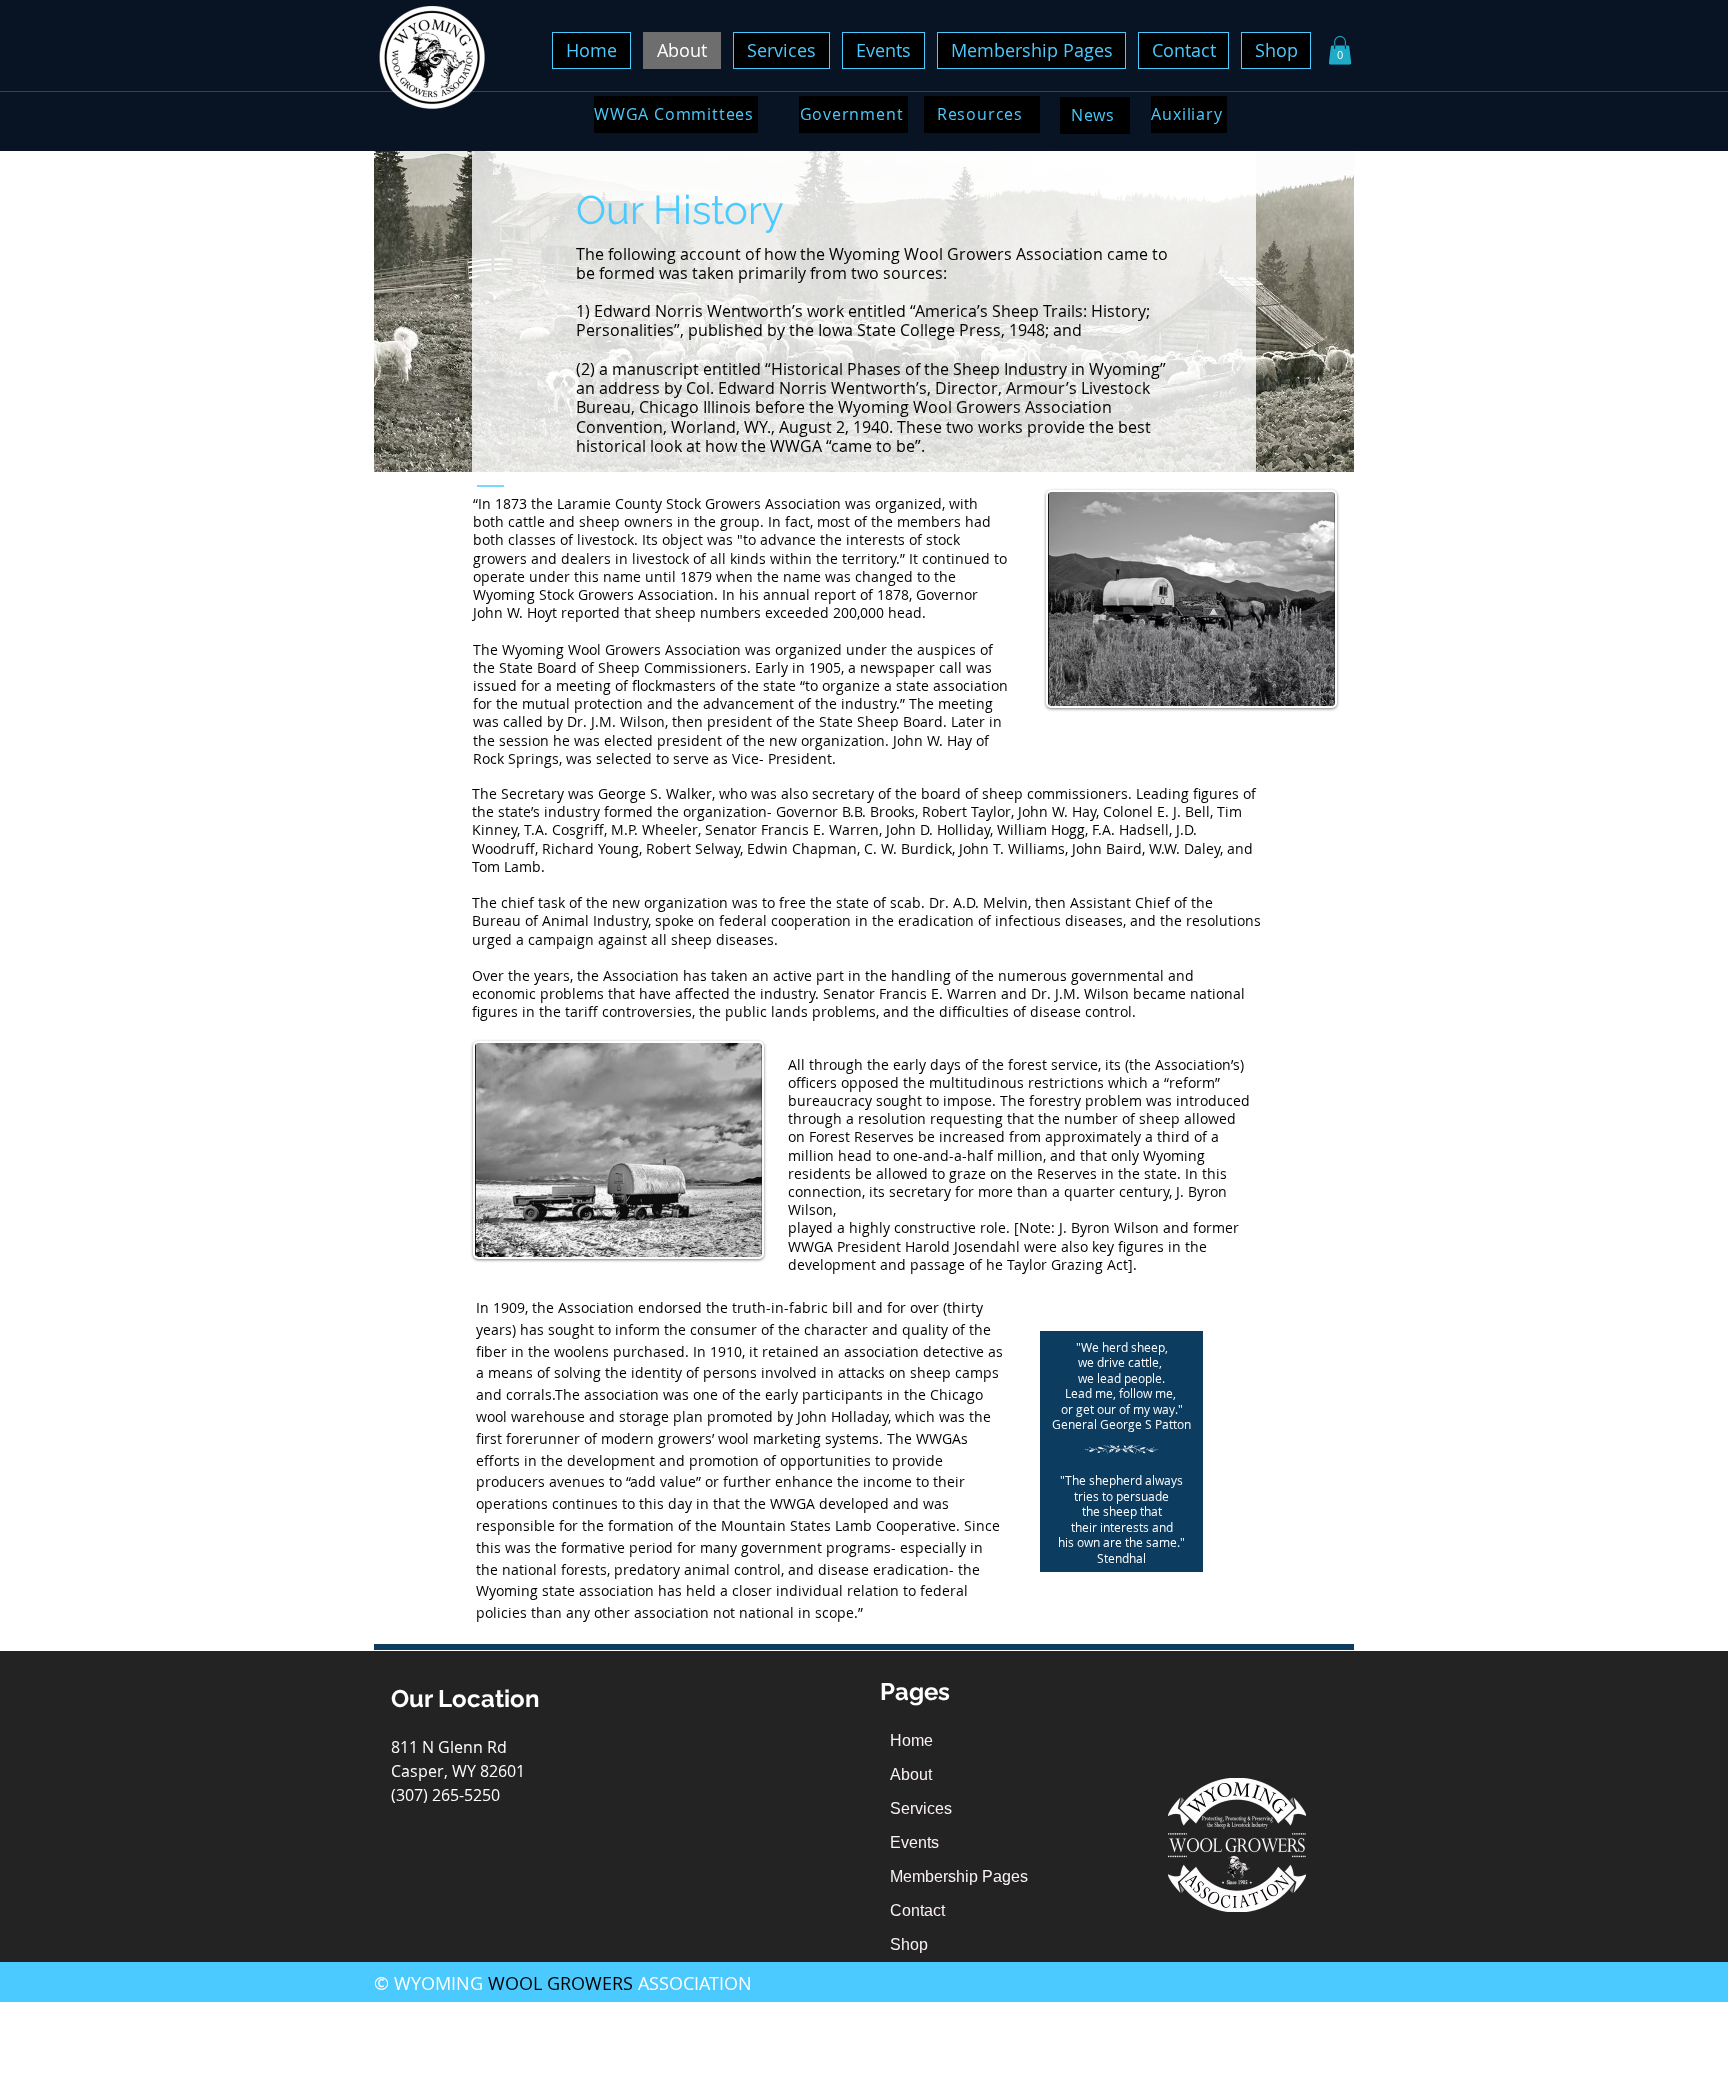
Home (911, 1740)
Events (914, 1842)
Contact (917, 1910)
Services (921, 1808)
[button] (1340, 50)
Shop (909, 1944)
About (911, 1774)
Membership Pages (959, 1876)
